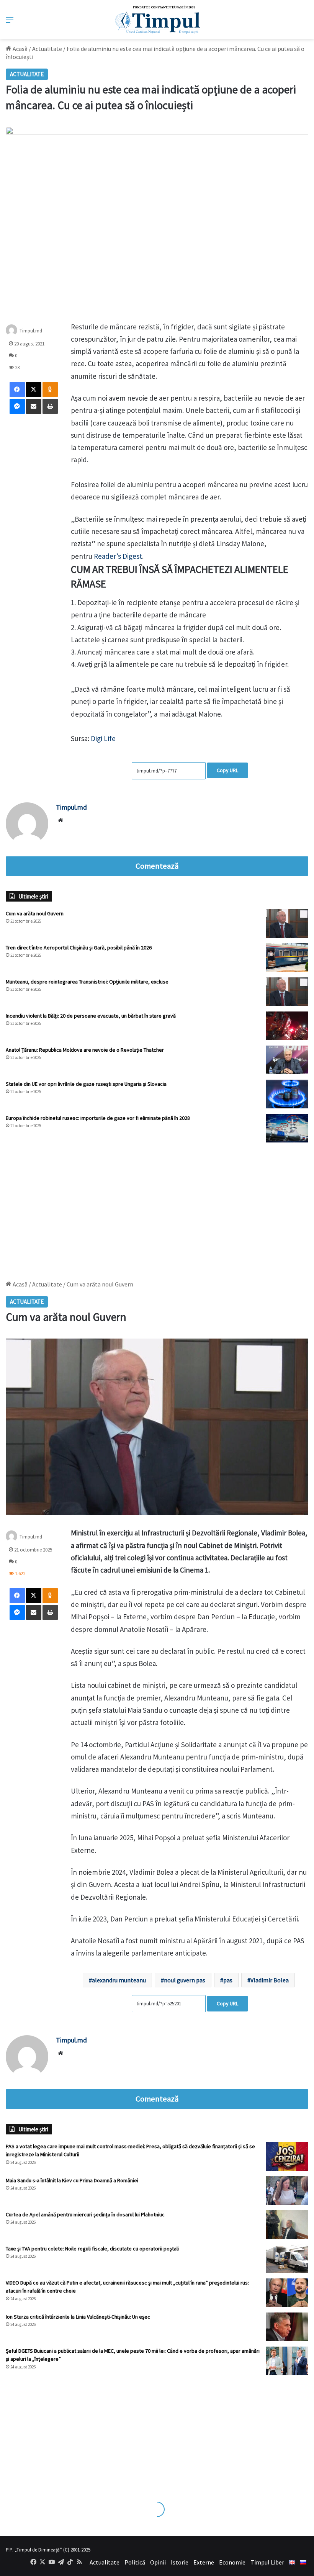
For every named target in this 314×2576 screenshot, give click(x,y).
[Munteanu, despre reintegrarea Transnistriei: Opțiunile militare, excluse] (287, 992)
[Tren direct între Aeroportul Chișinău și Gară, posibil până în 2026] (287, 958)
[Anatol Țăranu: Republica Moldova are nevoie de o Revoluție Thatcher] (287, 1060)
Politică (135, 2562)
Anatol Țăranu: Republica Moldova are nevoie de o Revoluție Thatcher (85, 1050)
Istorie (180, 2562)
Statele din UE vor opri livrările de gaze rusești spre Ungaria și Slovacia (86, 1084)
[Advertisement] (157, 1208)
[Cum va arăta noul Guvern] (287, 924)
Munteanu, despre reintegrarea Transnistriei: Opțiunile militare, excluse (87, 982)
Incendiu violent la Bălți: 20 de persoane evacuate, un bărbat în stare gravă (91, 1016)
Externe (204, 2562)
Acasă (20, 49)
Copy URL (227, 770)
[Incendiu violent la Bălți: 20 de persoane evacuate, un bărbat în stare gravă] (287, 1026)
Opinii (158, 2562)
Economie (232, 2562)
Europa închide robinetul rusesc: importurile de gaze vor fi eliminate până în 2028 (98, 1118)
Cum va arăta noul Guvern (35, 913)
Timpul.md (31, 330)
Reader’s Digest (118, 556)
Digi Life (102, 738)
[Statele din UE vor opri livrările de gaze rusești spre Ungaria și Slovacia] (287, 1094)
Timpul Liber (267, 2562)
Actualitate (47, 49)
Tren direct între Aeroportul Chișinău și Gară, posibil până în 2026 (79, 948)
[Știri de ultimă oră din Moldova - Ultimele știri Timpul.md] (157, 20)
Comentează (157, 866)
